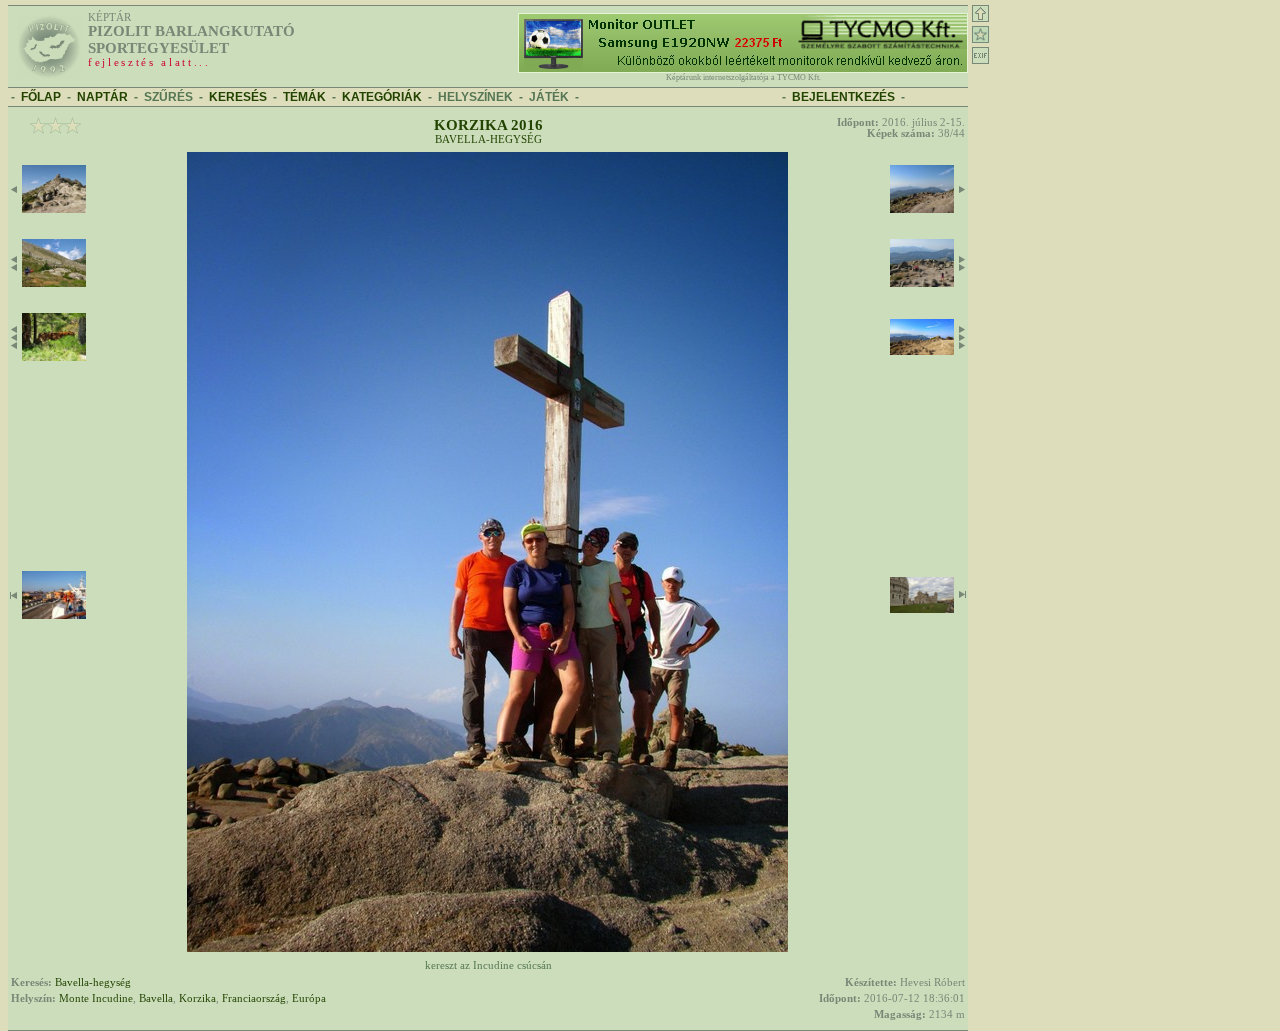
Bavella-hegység (488, 139)
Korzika (197, 998)
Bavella (156, 998)
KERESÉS (238, 97)
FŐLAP (41, 97)
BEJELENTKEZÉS (843, 97)
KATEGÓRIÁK (382, 97)
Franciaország (254, 998)
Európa (309, 998)
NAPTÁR (102, 97)
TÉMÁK (304, 97)
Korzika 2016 (488, 125)
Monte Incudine (96, 998)
